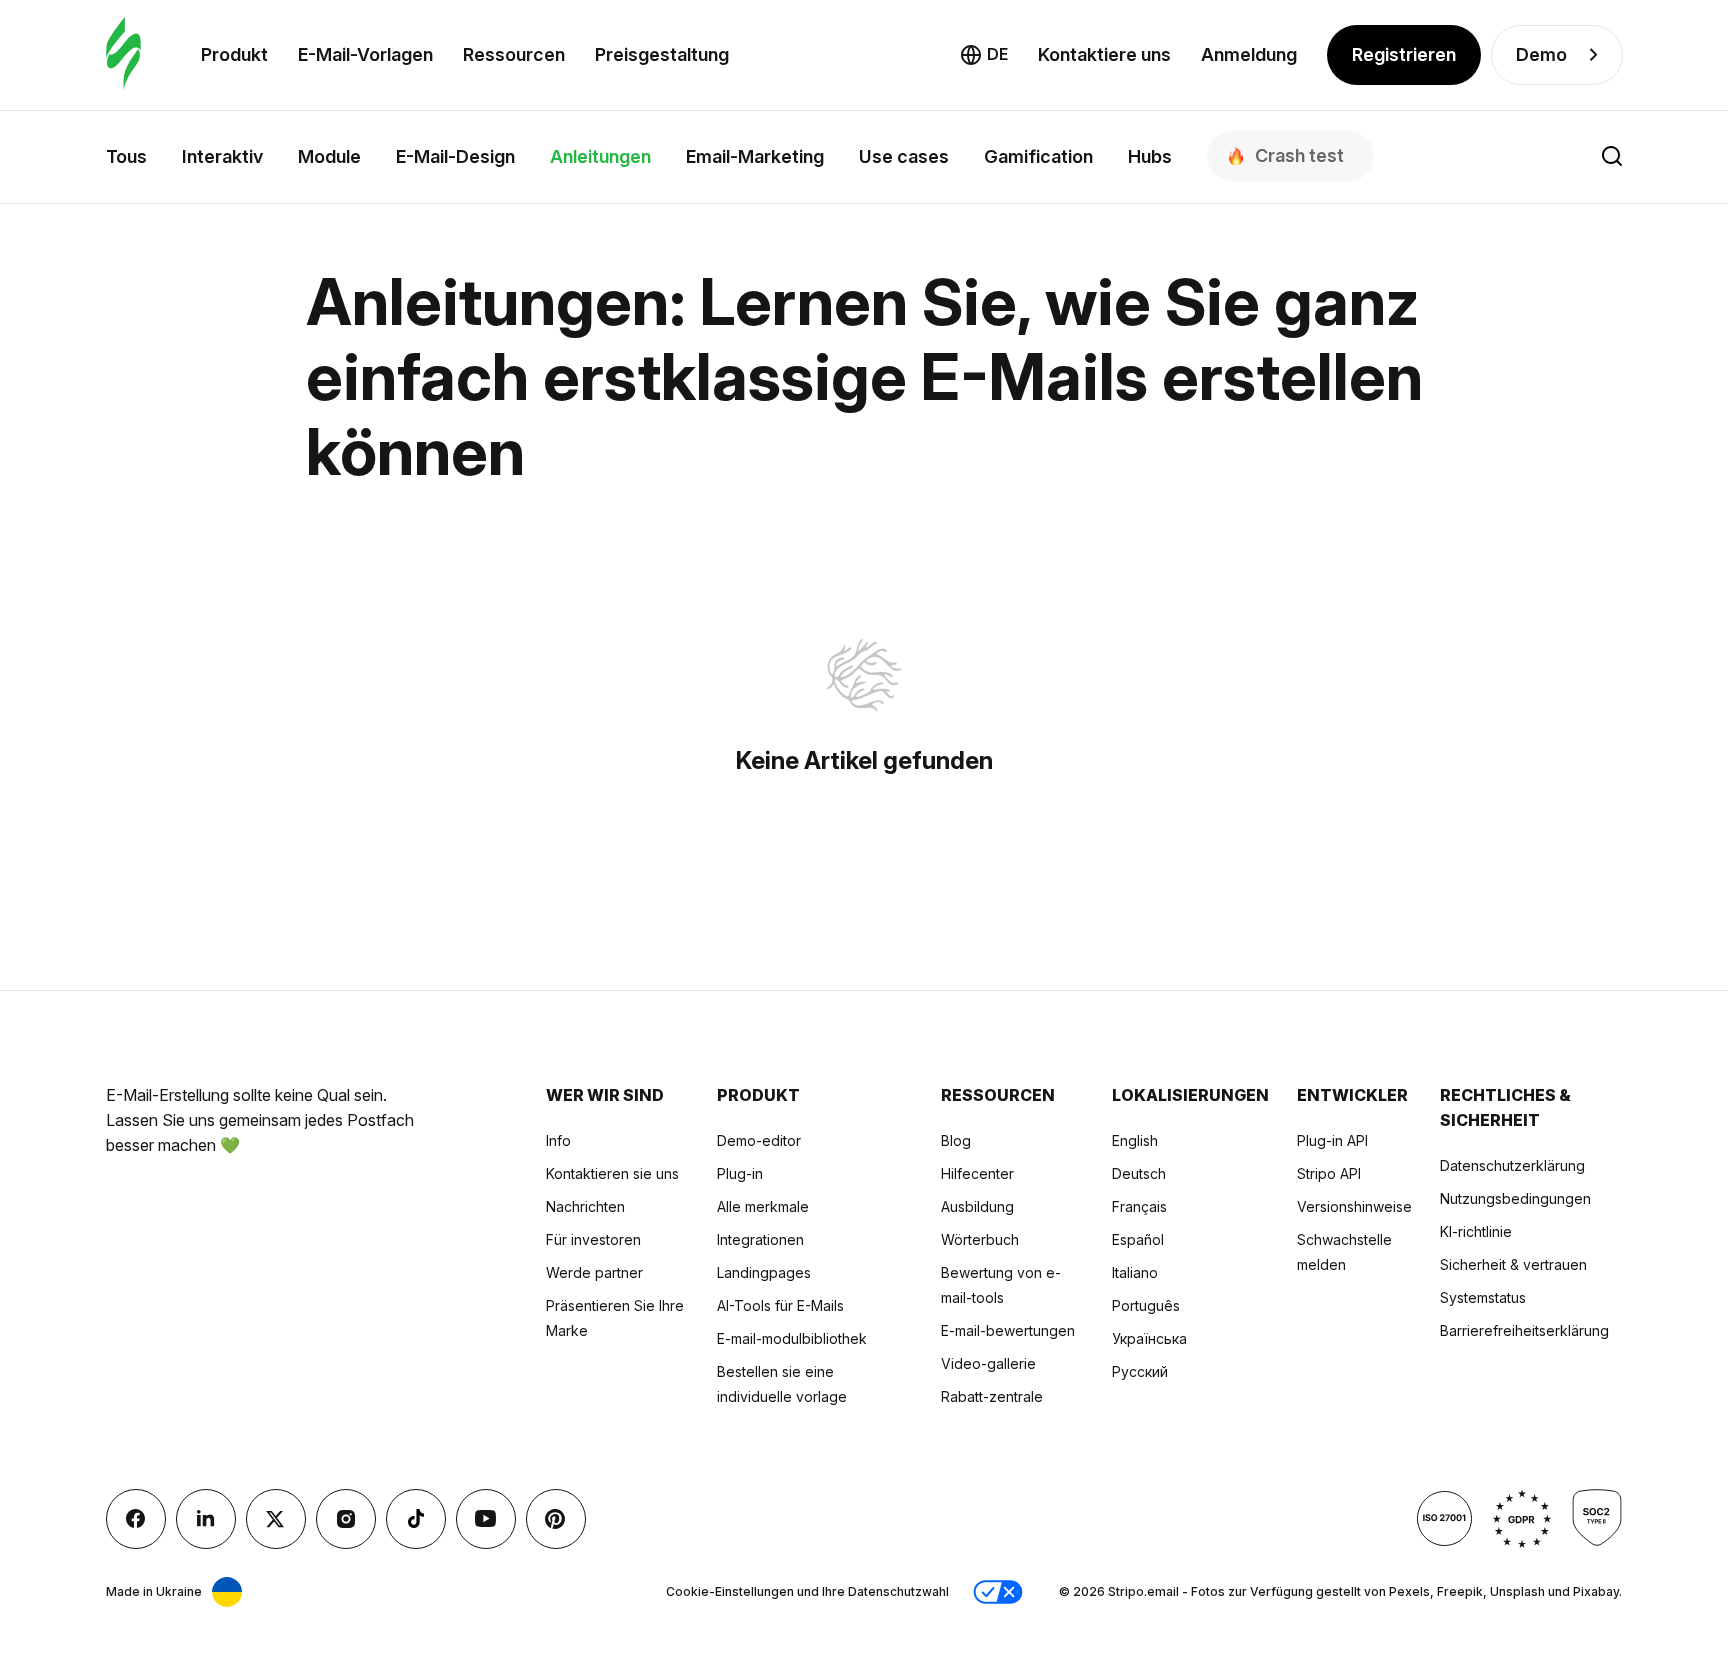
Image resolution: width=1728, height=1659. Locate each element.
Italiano (1135, 1272)
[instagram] (346, 1519)
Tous (126, 156)
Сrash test (1299, 155)
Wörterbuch (980, 1239)
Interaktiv (222, 156)
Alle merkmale (763, 1206)
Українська (1149, 1338)
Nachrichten (585, 1206)
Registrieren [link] (1404, 54)
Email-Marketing (755, 156)
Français (1139, 1206)
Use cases (904, 156)
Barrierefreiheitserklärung (1524, 1330)
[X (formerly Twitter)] (276, 1519)
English (1135, 1140)
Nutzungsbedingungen (1515, 1198)
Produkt (234, 54)
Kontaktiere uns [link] (1104, 54)
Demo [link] (1541, 54)
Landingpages (764, 1272)
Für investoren (593, 1239)
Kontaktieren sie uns (612, 1173)
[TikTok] (416, 1519)
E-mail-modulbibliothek (792, 1338)
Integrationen (760, 1239)
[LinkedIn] (206, 1519)
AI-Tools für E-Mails (780, 1305)
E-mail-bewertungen (1008, 1330)
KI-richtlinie (1476, 1231)
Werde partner (594, 1272)
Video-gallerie (988, 1363)
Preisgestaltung (662, 54)
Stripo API (1329, 1173)
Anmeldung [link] (1249, 54)
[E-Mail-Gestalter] (123, 54)
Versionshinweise (1354, 1206)
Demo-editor (759, 1140)
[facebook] (136, 1519)
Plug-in (740, 1173)
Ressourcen (514, 54)
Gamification (1038, 156)
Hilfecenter (977, 1173)
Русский (1140, 1371)
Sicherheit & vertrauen (1513, 1264)
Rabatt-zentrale (992, 1396)
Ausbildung (977, 1206)
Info (558, 1140)
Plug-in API (1332, 1140)
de (997, 54)
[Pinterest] (556, 1519)
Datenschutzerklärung (1512, 1165)
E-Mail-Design (455, 156)
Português (1146, 1305)
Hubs (1150, 156)
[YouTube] (486, 1519)
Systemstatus (1483, 1297)
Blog (956, 1140)
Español (1138, 1239)
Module (329, 156)
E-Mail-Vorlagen (365, 54)
